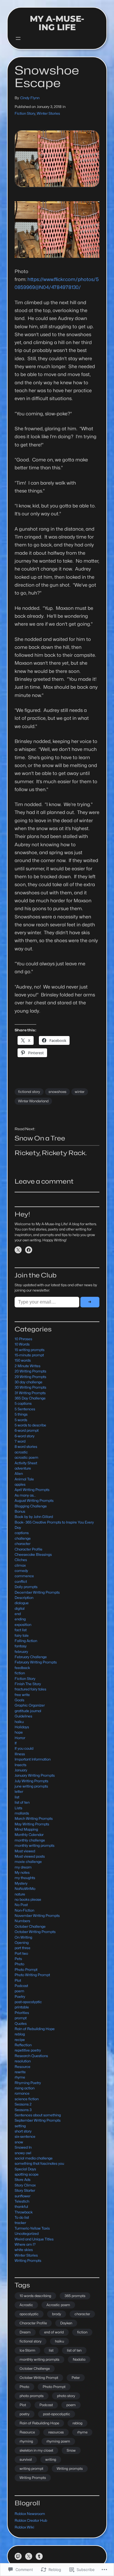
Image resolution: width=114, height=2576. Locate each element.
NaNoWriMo (25, 1889)
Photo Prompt (26, 1970)
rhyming (26, 2441)
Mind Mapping (26, 1829)
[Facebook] (29, 1250)
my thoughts (25, 1878)
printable (22, 2007)
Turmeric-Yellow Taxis (32, 2228)
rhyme (20, 2077)
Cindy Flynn (30, 98)
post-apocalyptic (28, 2002)
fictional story (29, 1092)
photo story (66, 2396)
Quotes (21, 2024)
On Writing (23, 1937)
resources (56, 2432)
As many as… (25, 1495)
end (18, 1614)
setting (20, 2126)
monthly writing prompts (34, 1845)
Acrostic (26, 2305)
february (21, 1652)
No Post (21, 1905)
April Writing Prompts (32, 1490)
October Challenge (30, 1926)
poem (19, 1991)
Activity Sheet (26, 1463)
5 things (21, 1414)
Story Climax (25, 2185)
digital (20, 1608)
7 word (20, 1441)
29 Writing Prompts (30, 1377)
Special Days (25, 2169)
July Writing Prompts (31, 1781)
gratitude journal (28, 1711)
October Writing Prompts (35, 1932)
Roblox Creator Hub (31, 2520)
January (21, 1770)
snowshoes (57, 1092)
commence (24, 1576)
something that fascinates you (39, 2163)
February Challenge (31, 1657)
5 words (21, 1420)
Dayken (66, 2323)
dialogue (22, 1603)
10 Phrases (23, 1339)
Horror (20, 1738)
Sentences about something (38, 2115)
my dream (23, 1867)
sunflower (23, 2196)
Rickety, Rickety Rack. (51, 1153)
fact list (21, 1630)
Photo (19, 1964)
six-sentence (25, 2136)
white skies (24, 2250)
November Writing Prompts (37, 1916)
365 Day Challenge (30, 1398)
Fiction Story (25, 113)
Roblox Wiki (24, 2527)
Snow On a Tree (40, 1138)
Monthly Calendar (29, 1835)
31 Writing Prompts (30, 1393)
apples (20, 1484)
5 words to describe (30, 1425)
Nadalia (79, 2359)
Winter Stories (48, 113)
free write (22, 1695)
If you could (24, 1748)
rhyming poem (58, 2441)
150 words (23, 1360)
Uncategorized (27, 2234)
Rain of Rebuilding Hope (35, 2029)
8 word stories (26, 1447)
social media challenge (34, 2158)
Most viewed (25, 1851)
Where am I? (25, 2244)
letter (19, 1791)
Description (24, 1598)
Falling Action (26, 1641)
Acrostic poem (58, 2305)
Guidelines (23, 1716)
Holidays (22, 1727)
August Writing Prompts (34, 1501)
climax (20, 1565)
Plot (18, 1980)
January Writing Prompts (35, 1775)
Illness (20, 1754)
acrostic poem (26, 1457)
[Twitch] (18, 2556)
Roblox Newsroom (30, 2514)
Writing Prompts (28, 2261)
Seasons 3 (23, 2110)
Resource (23, 2067)
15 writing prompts (30, 1350)
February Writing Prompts (36, 1662)
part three (23, 1948)
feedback (22, 1668)
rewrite (20, 2072)
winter (80, 1092)
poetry (25, 2414)
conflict (21, 1581)
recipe (20, 2040)
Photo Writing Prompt (32, 1975)
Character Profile (28, 1549)
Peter (76, 2378)
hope (19, 1732)
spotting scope (27, 2174)
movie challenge (28, 1862)
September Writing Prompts (38, 2120)
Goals (19, 1700)
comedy (21, 1571)
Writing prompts (70, 2468)
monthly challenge (30, 1840)
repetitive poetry (28, 2050)
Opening (22, 1943)
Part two (21, 1953)
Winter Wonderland (33, 1101)
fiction (20, 1673)
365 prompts (75, 2296)
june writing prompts (31, 1786)
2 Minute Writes (27, 1366)
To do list (22, 2217)
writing (51, 2459)
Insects (20, 1765)
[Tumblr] (39, 2556)
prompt (21, 2018)
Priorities (22, 2013)
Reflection (23, 2045)
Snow (71, 2450)
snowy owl (23, 2153)
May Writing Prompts (32, 1824)
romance (22, 2093)
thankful (21, 2207)
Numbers (22, 1921)
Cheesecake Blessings (33, 1554)
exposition (23, 1625)
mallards (22, 1813)
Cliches (21, 1560)
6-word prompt (27, 1430)
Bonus (20, 1511)
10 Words (22, 1344)
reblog (20, 2034)
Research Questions (31, 2056)
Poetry (20, 1997)
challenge (23, 1538)
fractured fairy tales (30, 1689)
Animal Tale (24, 1479)
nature (20, 1894)
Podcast (21, 1986)
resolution (23, 2061)
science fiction (27, 2099)
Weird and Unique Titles (34, 2239)
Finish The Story (28, 1684)
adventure (23, 1468)
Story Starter (25, 2190)
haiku (19, 1722)
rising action (25, 2088)
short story (23, 2131)
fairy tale (22, 1635)
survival (26, 2459)
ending (20, 1619)
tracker (20, 2223)
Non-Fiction (24, 1910)
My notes (22, 1872)
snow (19, 2142)
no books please (28, 1899)
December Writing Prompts (37, 1592)
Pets (18, 1959)
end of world (54, 2332)
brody (57, 2314)
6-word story (25, 1436)
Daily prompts (26, 1587)
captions (22, 1533)
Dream (25, 2332)
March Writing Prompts (34, 1818)
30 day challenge (28, 1382)
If (16, 1743)
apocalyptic (29, 2314)
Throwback (24, 2212)
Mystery (21, 1883)
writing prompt (31, 2468)
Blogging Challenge (31, 1506)
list (17, 1797)
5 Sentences (25, 1409)
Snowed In (23, 2147)
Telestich (22, 2201)
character (23, 1544)
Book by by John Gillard (34, 1517)
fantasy (21, 1646)
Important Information (33, 1759)
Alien (19, 1474)
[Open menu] (18, 38)
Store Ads (23, 2180)
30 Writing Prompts (30, 1387)
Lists (18, 1808)
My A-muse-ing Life (57, 23)
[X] (18, 1250)
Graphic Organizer (30, 1705)
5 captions (23, 1403)
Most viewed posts (30, 1856)
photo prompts (32, 2396)
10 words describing (35, 2296)
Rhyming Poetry (28, 2083)
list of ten (22, 1802)
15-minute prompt (29, 1355)
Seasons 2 (23, 2104)
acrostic (21, 1452)
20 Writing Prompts (30, 1371)
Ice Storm (27, 2350)
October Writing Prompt (39, 2378)
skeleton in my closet (36, 2450)
